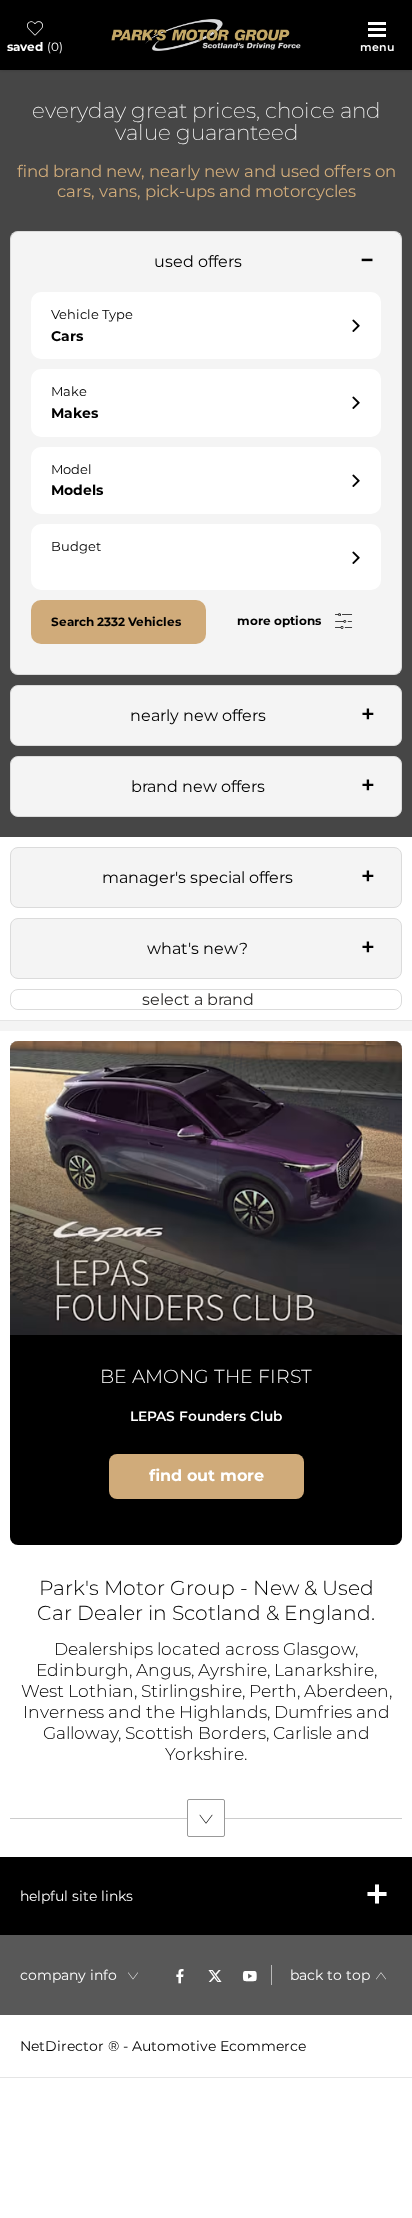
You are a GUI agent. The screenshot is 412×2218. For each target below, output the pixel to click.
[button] (206, 325)
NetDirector (64, 2046)
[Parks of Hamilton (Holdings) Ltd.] (206, 35)
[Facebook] (180, 1975)
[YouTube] (250, 1975)
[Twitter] (215, 1975)
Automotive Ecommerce (219, 2046)
